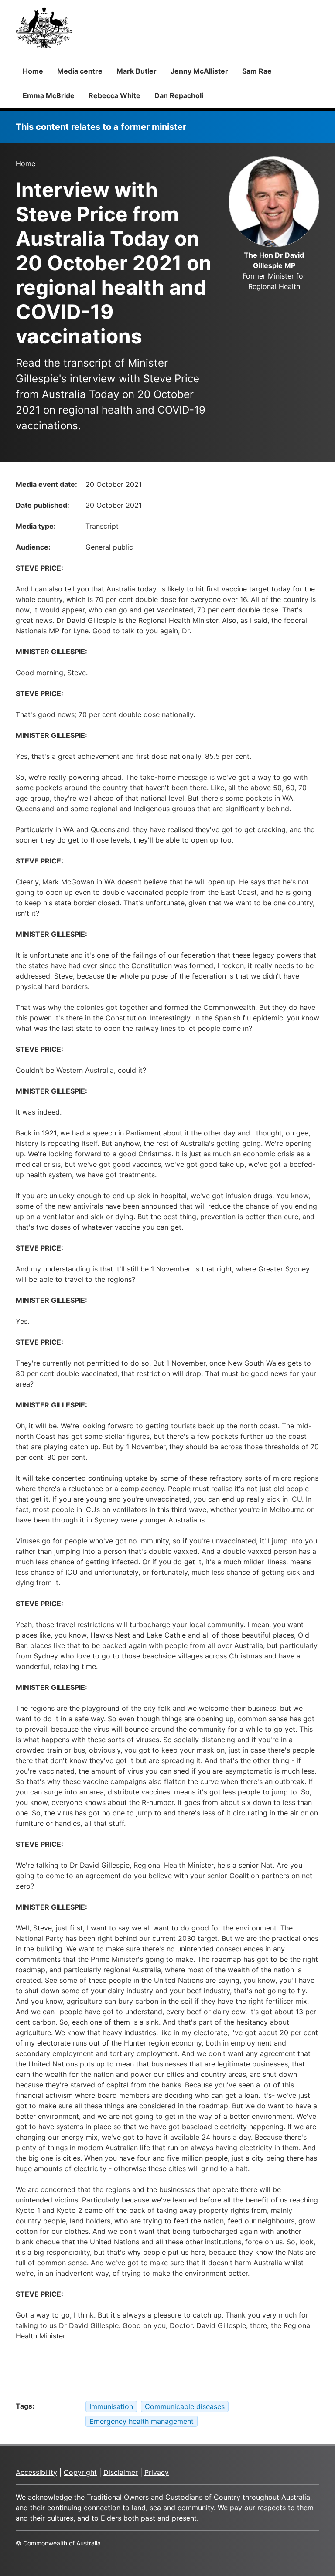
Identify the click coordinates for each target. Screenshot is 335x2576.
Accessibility (36, 2472)
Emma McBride (49, 95)
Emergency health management (142, 2421)
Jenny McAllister (199, 71)
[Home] (44, 27)
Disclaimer (121, 2472)
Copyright (80, 2472)
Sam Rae (257, 71)
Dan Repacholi (179, 95)
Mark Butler (137, 71)
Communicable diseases (185, 2406)
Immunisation (111, 2406)
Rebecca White (115, 95)
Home (33, 71)
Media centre (80, 71)
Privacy (157, 2472)
